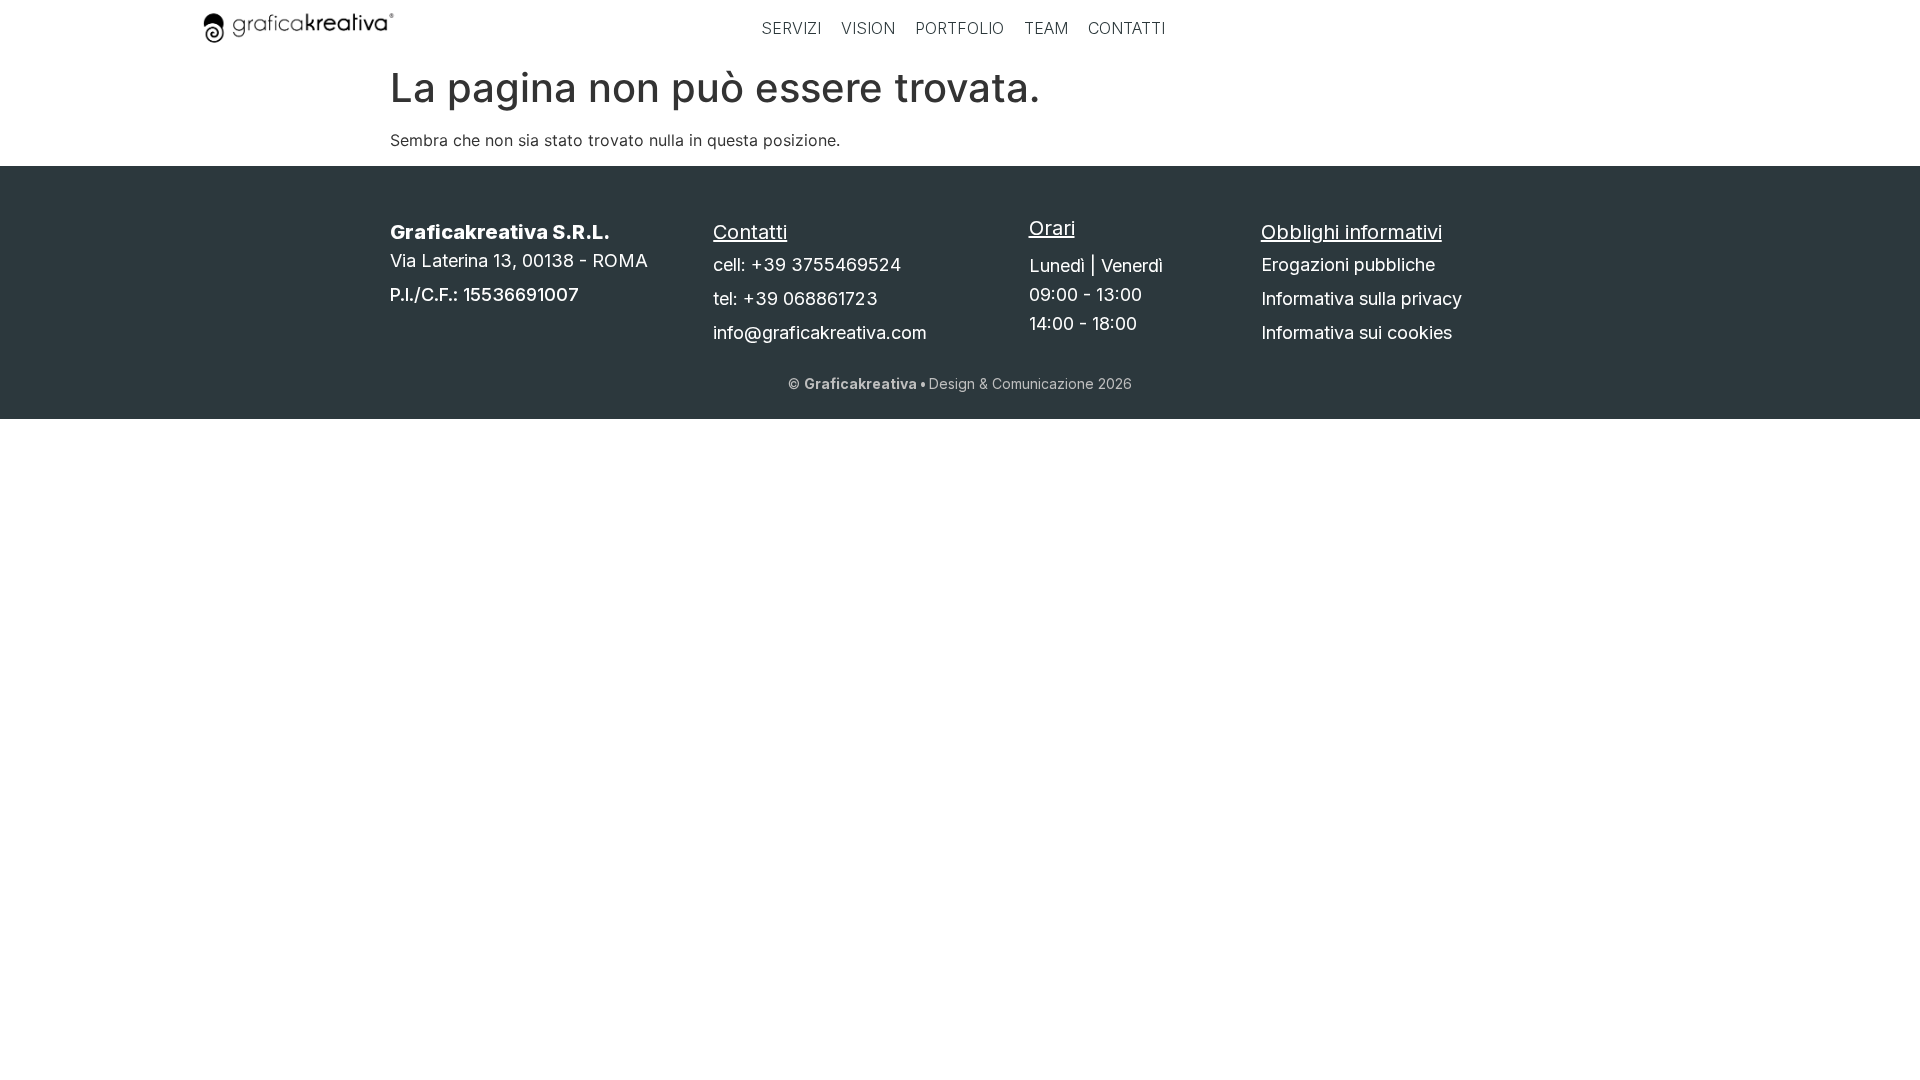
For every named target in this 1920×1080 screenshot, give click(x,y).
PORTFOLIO (959, 28)
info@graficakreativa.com (820, 332)
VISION (868, 28)
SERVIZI (791, 28)
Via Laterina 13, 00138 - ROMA (519, 260)
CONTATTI (1126, 28)
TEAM (1046, 28)
